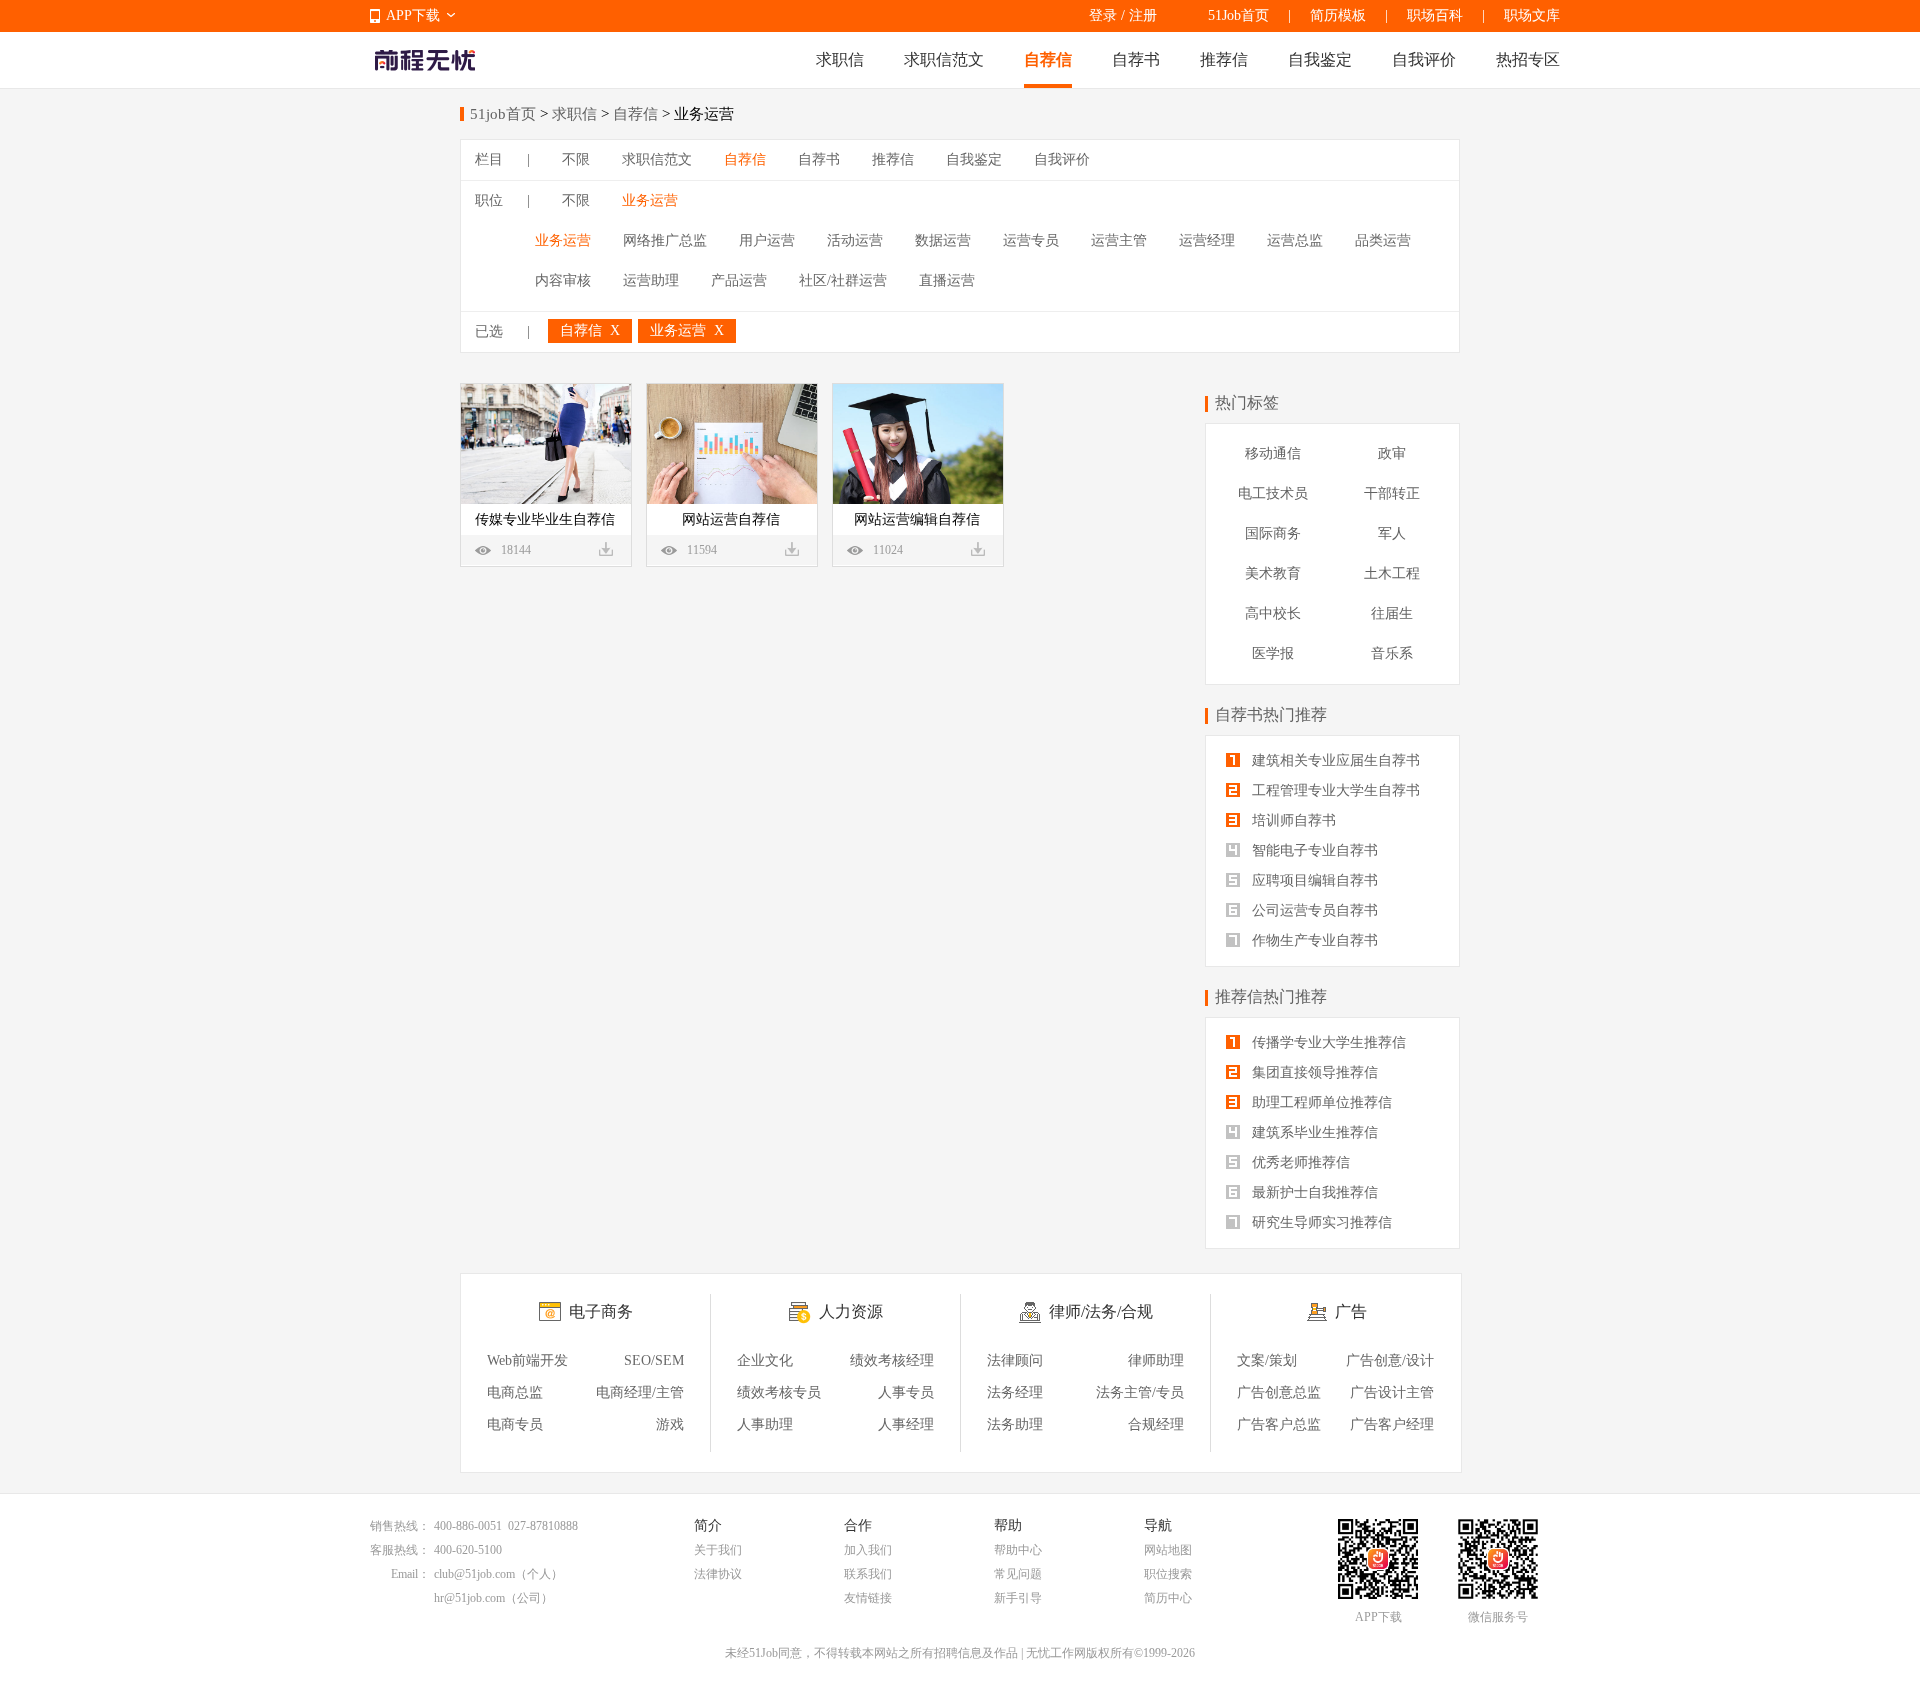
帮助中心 (1018, 1550)
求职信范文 (944, 59)
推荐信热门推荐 (1271, 996)
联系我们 (868, 1574)
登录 (1103, 15)
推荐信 (1224, 59)
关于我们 (718, 1550)
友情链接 (868, 1598)
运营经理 (1207, 240)
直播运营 (947, 280)
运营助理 (651, 280)
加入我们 (868, 1550)
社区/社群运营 (843, 280)
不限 (576, 159)
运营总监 (1295, 240)
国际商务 (1273, 533)
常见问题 (1018, 1574)
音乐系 (1392, 653)
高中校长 (1273, 613)
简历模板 (1338, 15)
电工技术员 (1273, 493)
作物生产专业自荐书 (1313, 940)
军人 (1392, 533)
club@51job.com (474, 1574)
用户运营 (767, 240)
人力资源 (851, 1311)
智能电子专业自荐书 (1313, 850)
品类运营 (1383, 240)
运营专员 (1031, 240)
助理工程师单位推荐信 (1320, 1102)
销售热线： (400, 1526)
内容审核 (563, 280)
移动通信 (1273, 453)
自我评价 (1424, 59)
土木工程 (1392, 573)
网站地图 (1168, 1550)
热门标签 (1247, 402)
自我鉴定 (1320, 59)
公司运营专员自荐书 (1313, 910)
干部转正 (1392, 493)
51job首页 (503, 114)
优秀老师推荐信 (1299, 1162)
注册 (1143, 15)
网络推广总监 (665, 240)
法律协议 (718, 1574)
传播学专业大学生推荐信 (1327, 1042)
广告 (1351, 1311)
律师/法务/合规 (1101, 1311)
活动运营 (855, 240)
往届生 (1392, 613)
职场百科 (1435, 15)
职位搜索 (1168, 1574)
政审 (1392, 453)
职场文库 (1532, 15)
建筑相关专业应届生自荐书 (1334, 760)
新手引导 (1018, 1598)
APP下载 (413, 15)
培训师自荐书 (1292, 820)
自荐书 (1136, 59)
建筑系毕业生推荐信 (1313, 1132)
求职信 (840, 59)
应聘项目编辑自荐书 (1313, 880)
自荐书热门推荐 (1271, 714)
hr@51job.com (469, 1598)
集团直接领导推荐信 (1313, 1072)
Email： (410, 1574)
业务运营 (650, 200)
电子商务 (601, 1311)
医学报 (1273, 653)
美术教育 (1273, 573)
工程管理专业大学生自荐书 (1334, 790)
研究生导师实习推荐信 (1320, 1222)
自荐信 (1048, 59)
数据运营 (943, 240)
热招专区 (1528, 59)
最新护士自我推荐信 (1313, 1192)
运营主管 (1119, 240)
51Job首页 (1238, 15)
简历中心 (1168, 1598)
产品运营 (739, 280)
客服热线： (400, 1550)
